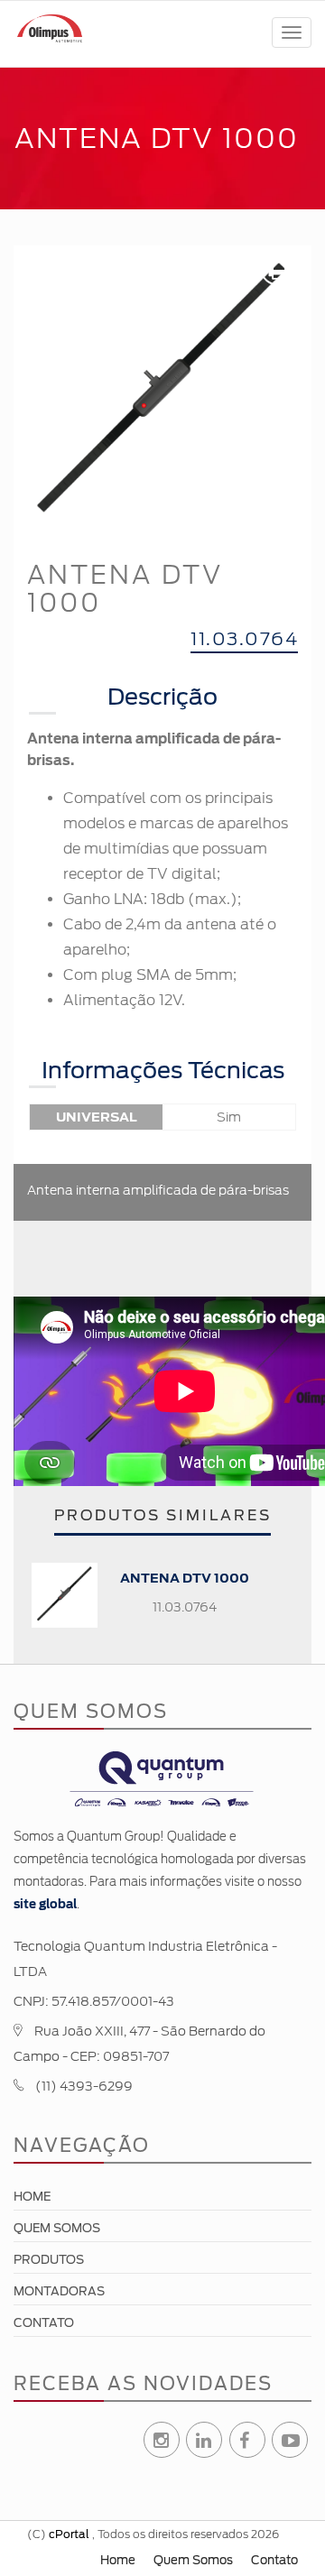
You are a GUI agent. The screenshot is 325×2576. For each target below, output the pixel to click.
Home (32, 2197)
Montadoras (59, 2291)
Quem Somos (57, 2228)
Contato (44, 2323)
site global (45, 1904)
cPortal (69, 2534)
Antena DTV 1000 (185, 1578)
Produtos (49, 2260)
